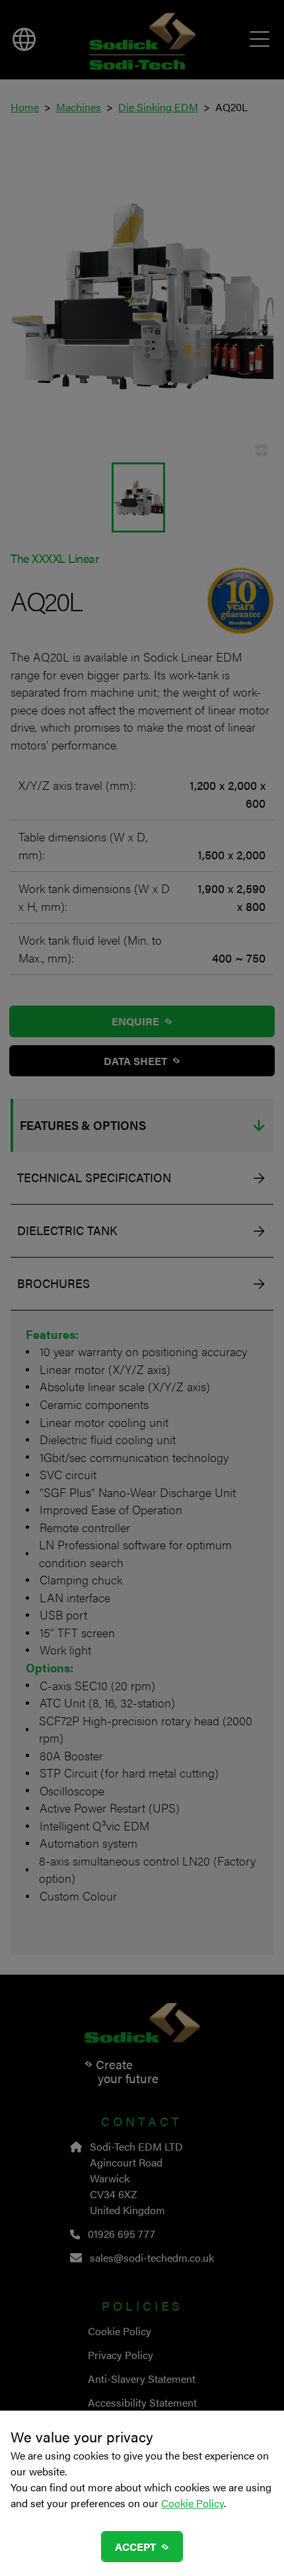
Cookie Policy (193, 2503)
